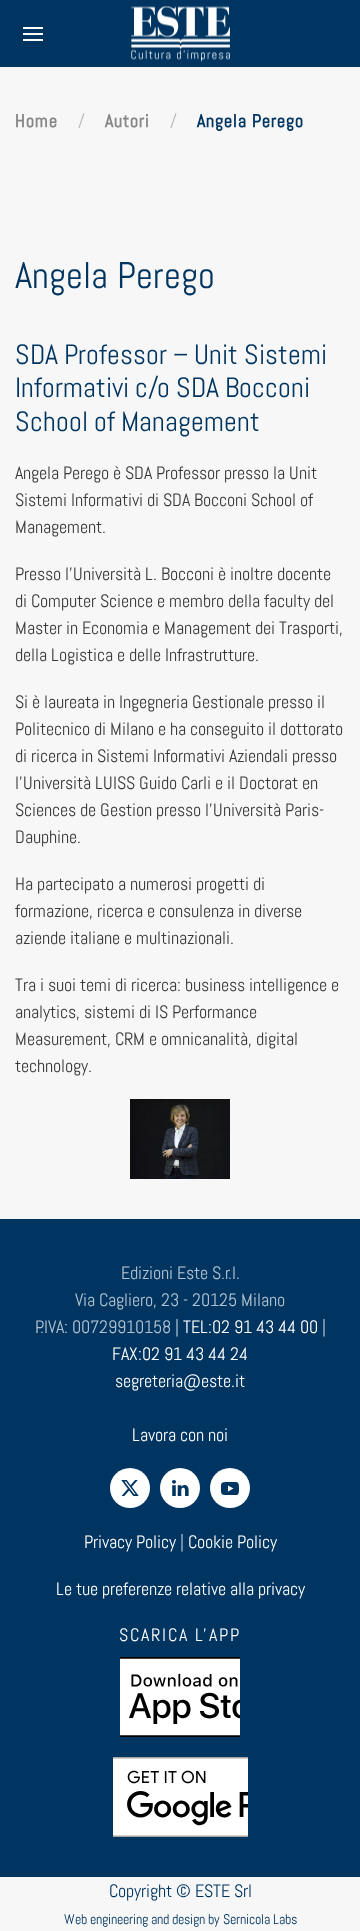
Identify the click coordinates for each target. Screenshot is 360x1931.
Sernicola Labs (260, 1919)
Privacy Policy (130, 1541)
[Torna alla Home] (180, 33)
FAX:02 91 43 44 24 (180, 1353)
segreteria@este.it (180, 1380)
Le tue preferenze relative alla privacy (180, 1588)
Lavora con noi (180, 1434)
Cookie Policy (232, 1541)
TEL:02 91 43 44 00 (250, 1326)
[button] (33, 33)
